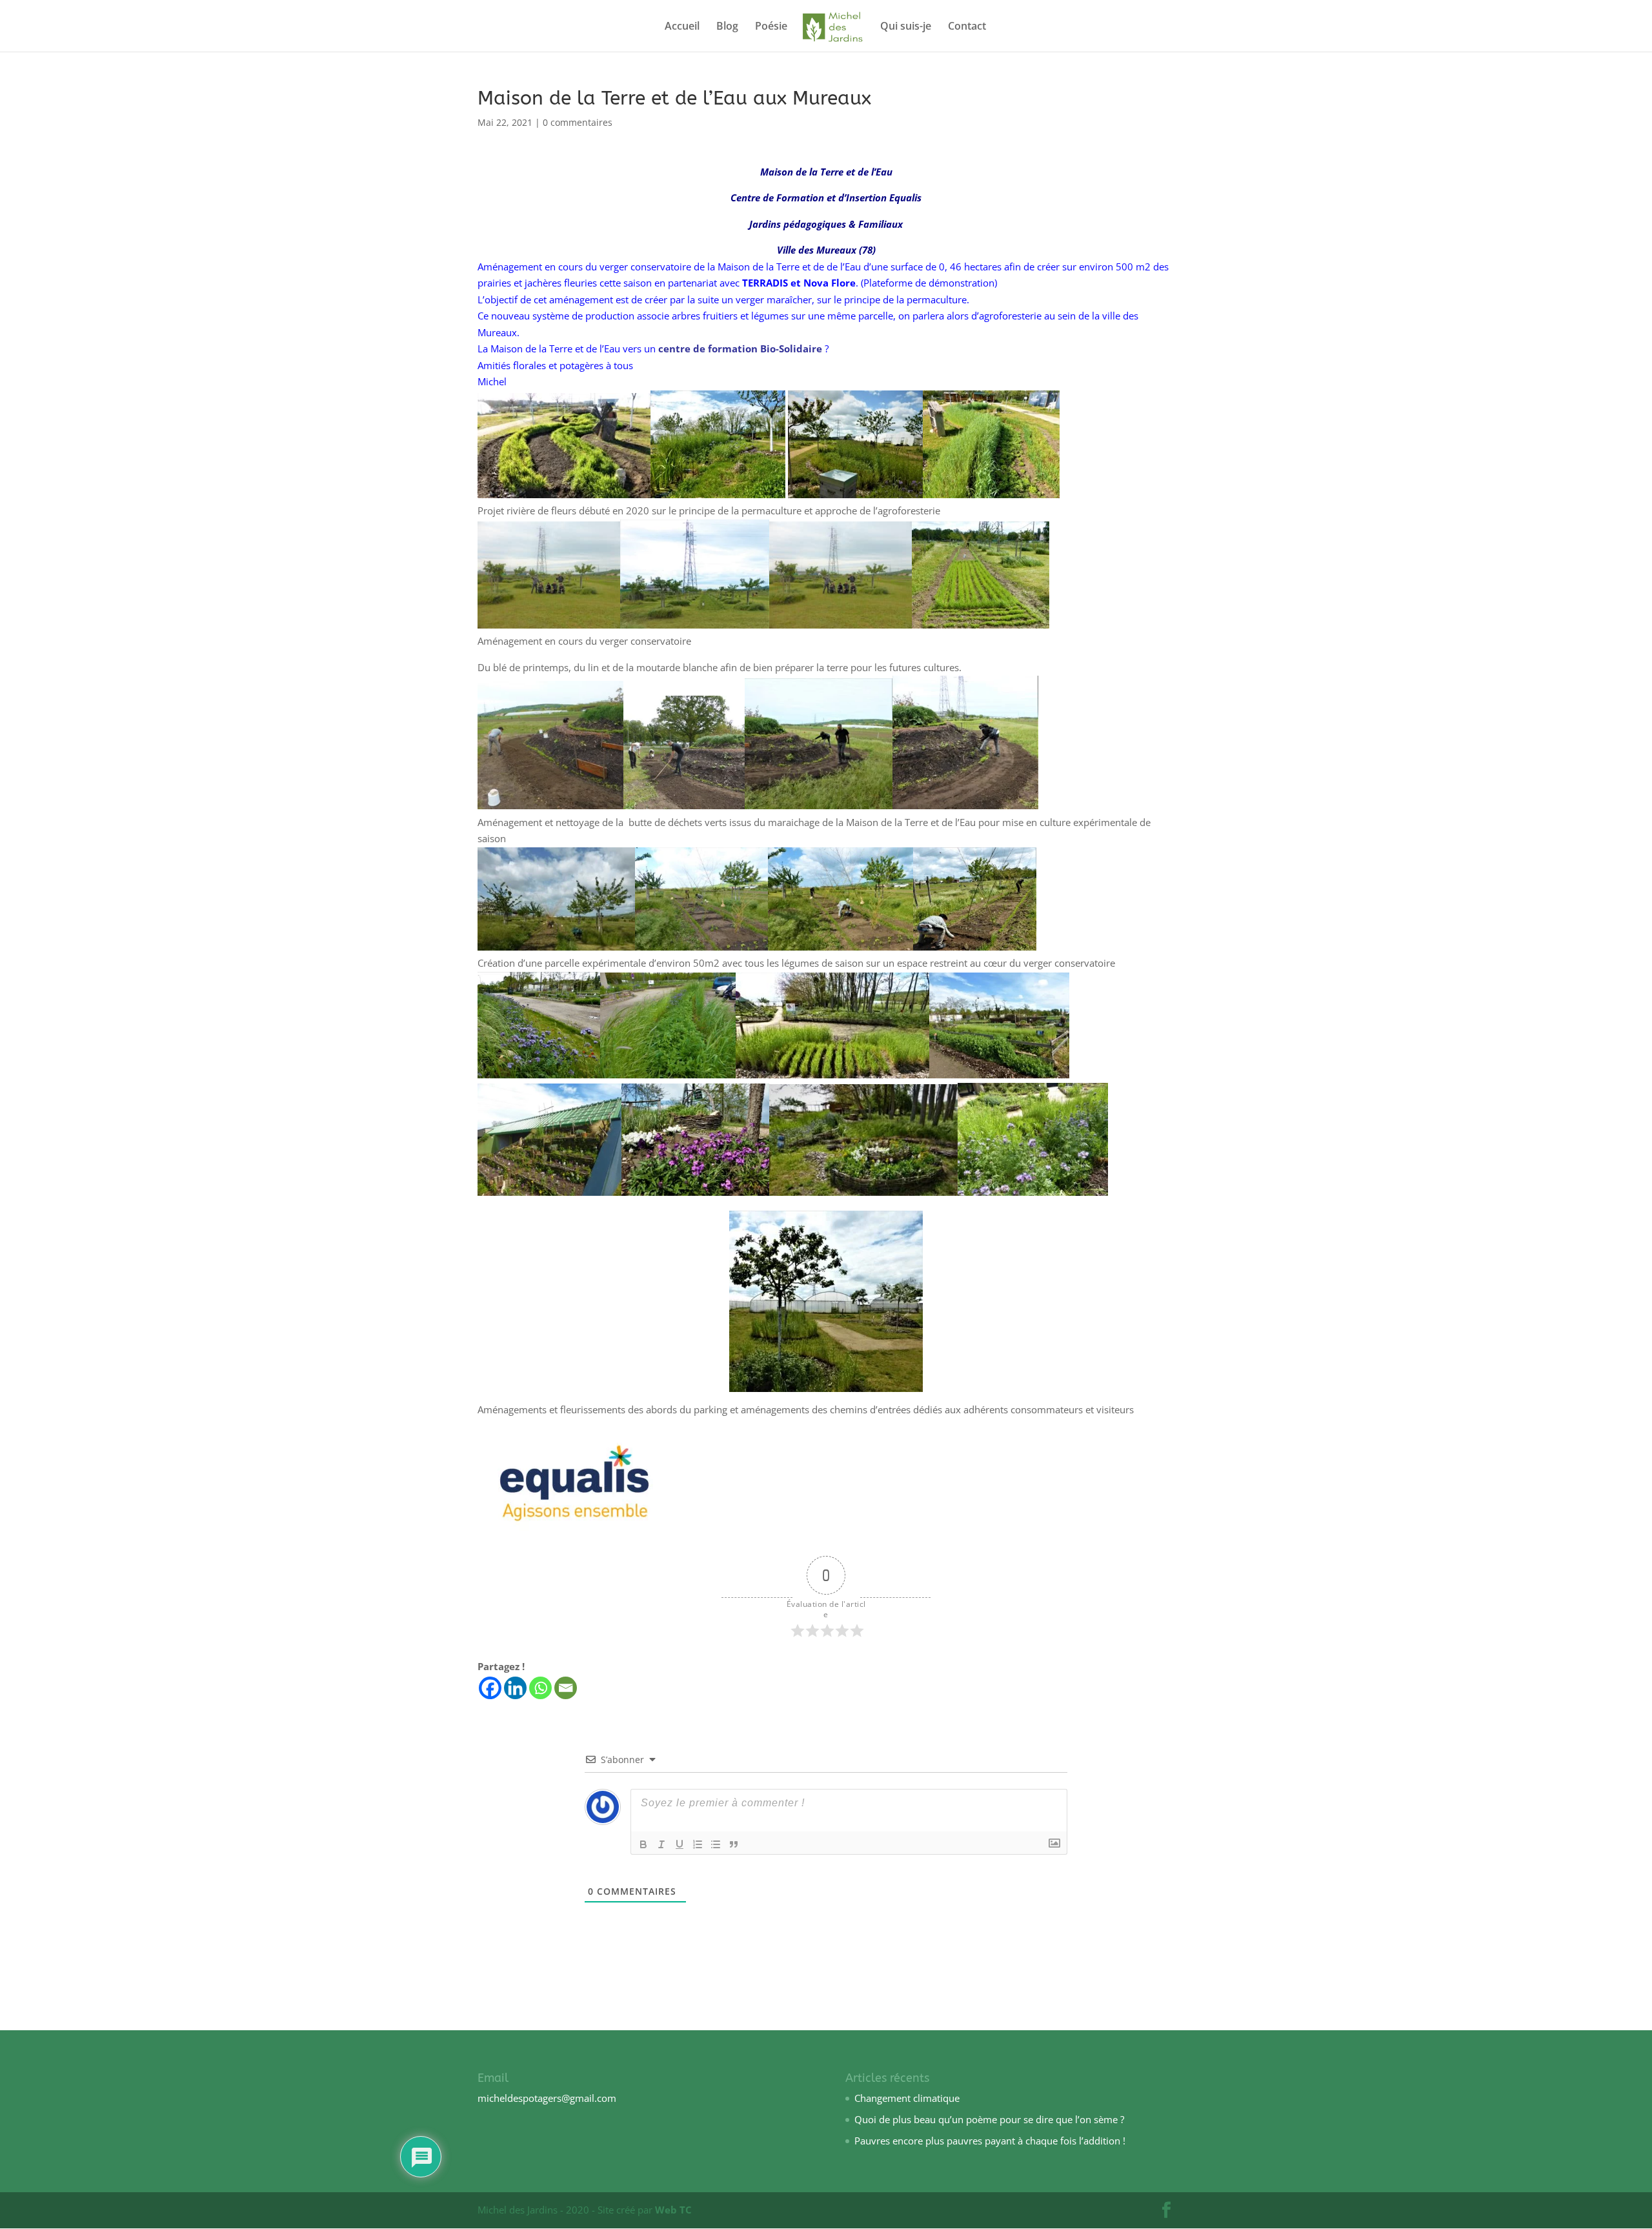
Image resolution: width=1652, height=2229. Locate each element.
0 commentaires (578, 122)
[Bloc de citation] (734, 1844)
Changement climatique (907, 2098)
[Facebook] (490, 1688)
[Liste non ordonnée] (716, 1844)
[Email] (566, 1688)
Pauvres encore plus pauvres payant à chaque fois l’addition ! (990, 2141)
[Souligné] (680, 1844)
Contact (967, 27)
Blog (727, 27)
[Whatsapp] (540, 1688)
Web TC (673, 2210)
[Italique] (661, 1844)
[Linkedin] (515, 1688)
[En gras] (643, 1844)
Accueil (682, 27)
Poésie (771, 27)
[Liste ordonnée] (698, 1844)
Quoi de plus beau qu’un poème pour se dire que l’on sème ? (989, 2119)
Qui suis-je (906, 27)
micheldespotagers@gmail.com (547, 2098)
